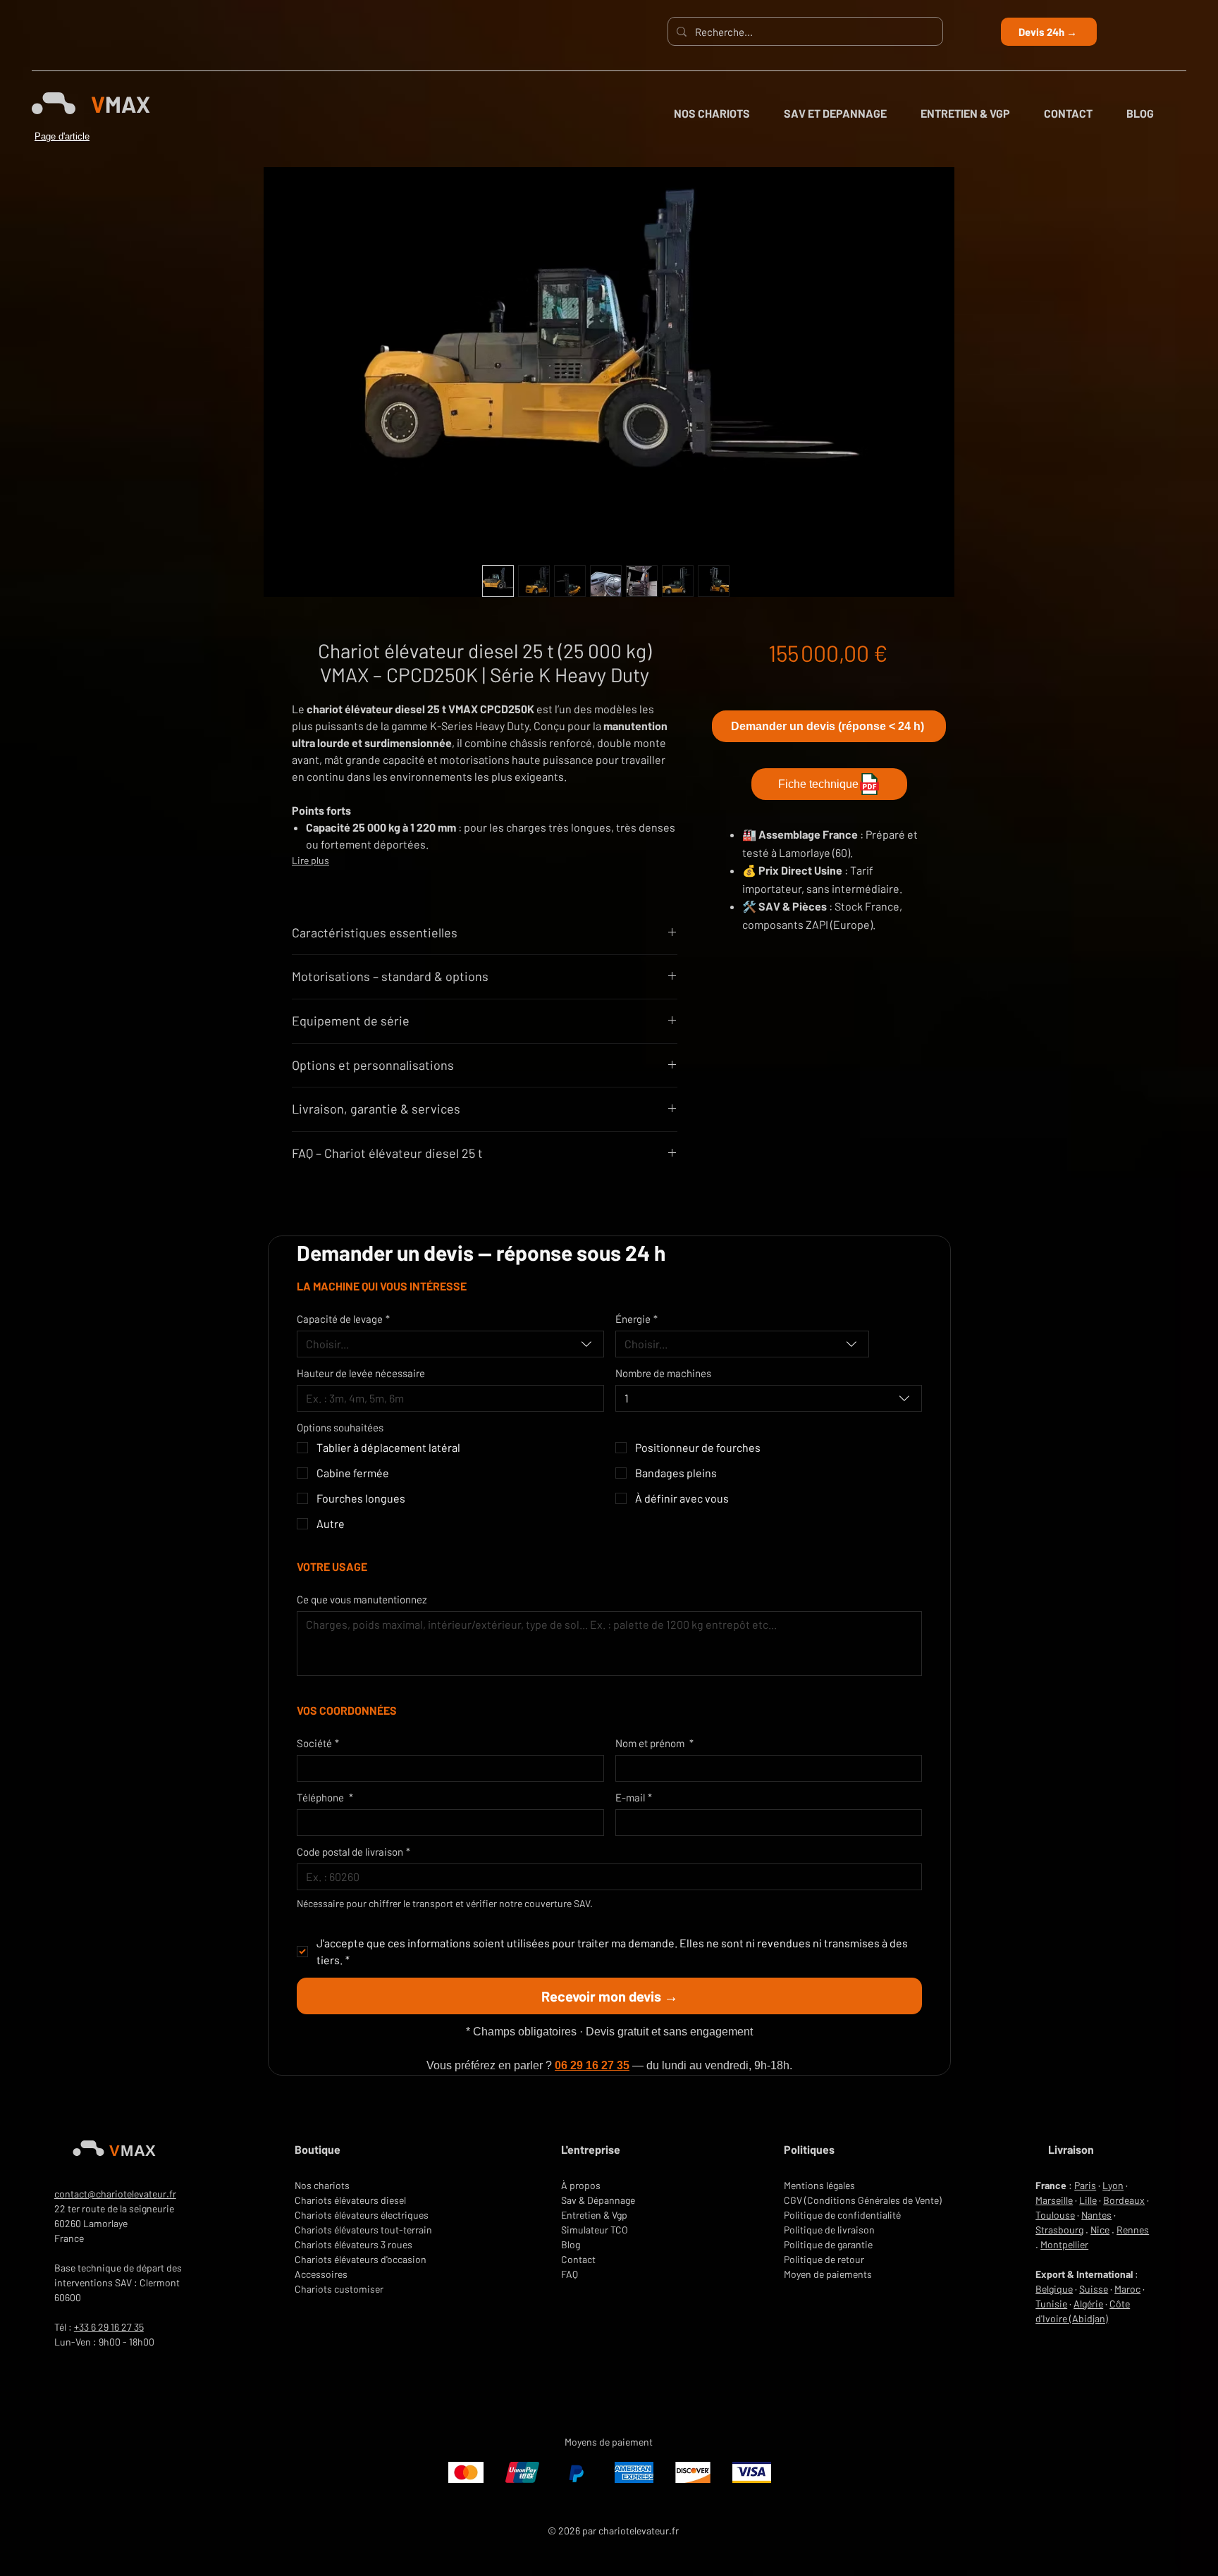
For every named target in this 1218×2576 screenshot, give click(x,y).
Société (318, 1743)
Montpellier (1064, 2244)
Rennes (1133, 2230)
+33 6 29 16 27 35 (109, 2327)
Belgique (1054, 2289)
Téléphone (325, 1797)
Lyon (1113, 2185)
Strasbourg (1059, 2230)
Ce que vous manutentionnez (362, 1599)
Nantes (1096, 2215)
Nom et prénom (654, 1743)
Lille (1088, 2200)
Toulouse (1055, 2215)
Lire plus (310, 860)
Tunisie (1051, 2304)
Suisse (1094, 2289)
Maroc (1127, 2289)
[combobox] (450, 1344)
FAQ (570, 2274)
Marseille (1054, 2200)
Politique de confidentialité (842, 2215)
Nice (1100, 2230)
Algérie (1088, 2304)
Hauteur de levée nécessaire (361, 1373)
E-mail (634, 1797)
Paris (1085, 2185)
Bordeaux (1124, 2200)
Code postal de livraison (353, 1851)
